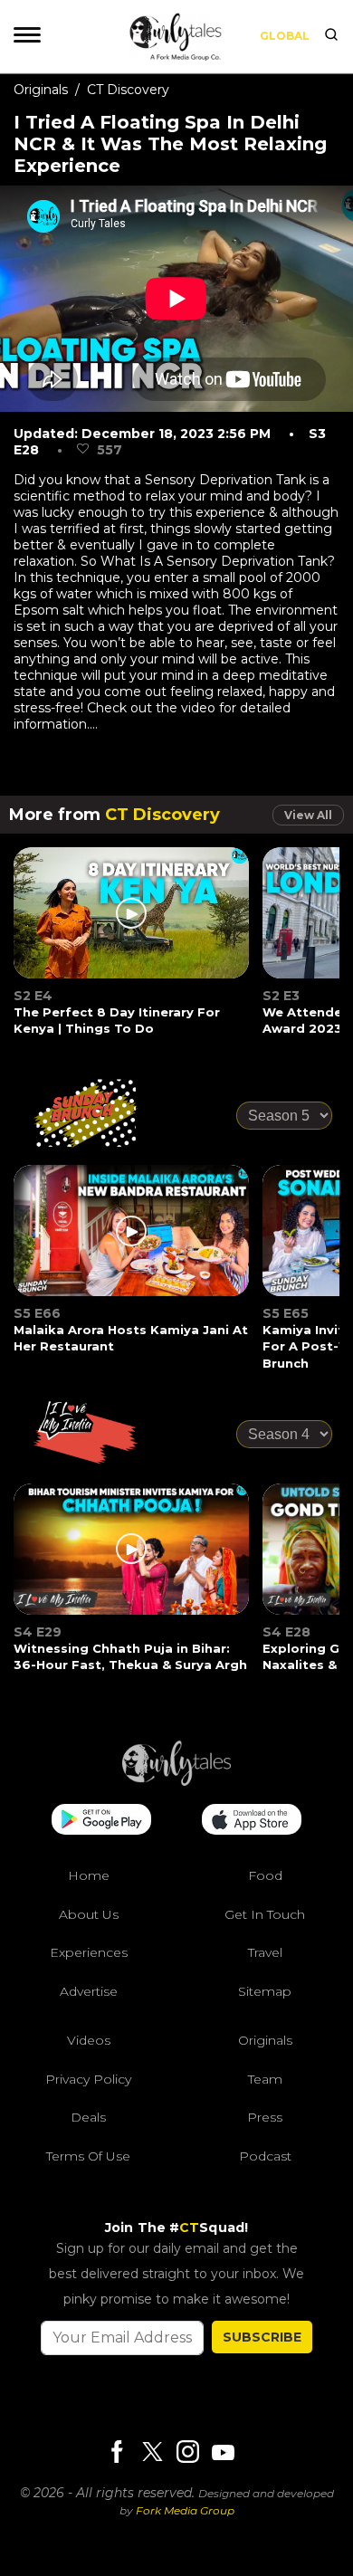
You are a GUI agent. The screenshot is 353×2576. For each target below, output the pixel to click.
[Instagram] (187, 2453)
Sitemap (265, 1991)
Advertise (89, 1991)
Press (265, 2117)
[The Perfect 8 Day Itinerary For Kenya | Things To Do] (132, 924)
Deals (88, 2117)
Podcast (265, 2156)
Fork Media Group (185, 2510)
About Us (89, 1914)
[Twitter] (152, 2453)
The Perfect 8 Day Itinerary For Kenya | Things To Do (117, 1020)
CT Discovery (128, 90)
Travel (265, 1952)
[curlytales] (176, 1781)
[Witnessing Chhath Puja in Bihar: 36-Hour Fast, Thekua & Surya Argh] (132, 1560)
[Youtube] (223, 2452)
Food (265, 1875)
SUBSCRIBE (262, 2337)
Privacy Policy (88, 2079)
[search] (331, 36)
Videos (89, 2040)
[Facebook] (117, 2453)
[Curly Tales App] (101, 1821)
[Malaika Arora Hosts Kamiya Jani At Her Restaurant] (132, 1242)
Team (265, 2079)
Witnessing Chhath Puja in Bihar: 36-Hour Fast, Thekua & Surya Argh (130, 1656)
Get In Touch (265, 1914)
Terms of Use (88, 2156)
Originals (41, 90)
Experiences (89, 1952)
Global (285, 36)
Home (89, 1875)
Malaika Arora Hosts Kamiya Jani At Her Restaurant (131, 1338)
